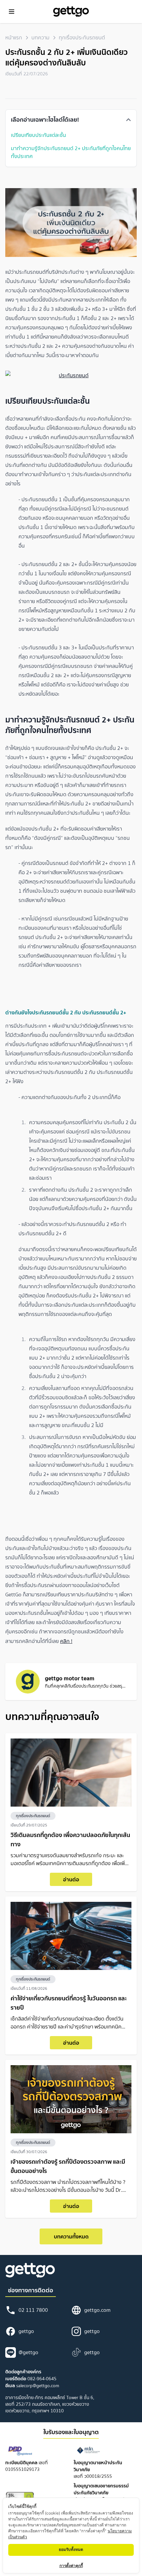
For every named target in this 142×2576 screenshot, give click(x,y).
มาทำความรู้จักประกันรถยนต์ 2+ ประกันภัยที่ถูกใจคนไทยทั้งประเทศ (71, 152)
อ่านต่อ (71, 1879)
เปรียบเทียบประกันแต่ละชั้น (38, 135)
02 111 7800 (33, 2310)
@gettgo (28, 2352)
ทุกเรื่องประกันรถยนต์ (82, 38)
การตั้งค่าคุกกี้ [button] (71, 2566)
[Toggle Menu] (12, 12)
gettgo (26, 2331)
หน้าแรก (14, 38)
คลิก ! (66, 1641)
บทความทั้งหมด (71, 2236)
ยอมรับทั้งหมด (71, 2549)
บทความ (40, 38)
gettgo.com (97, 2310)
